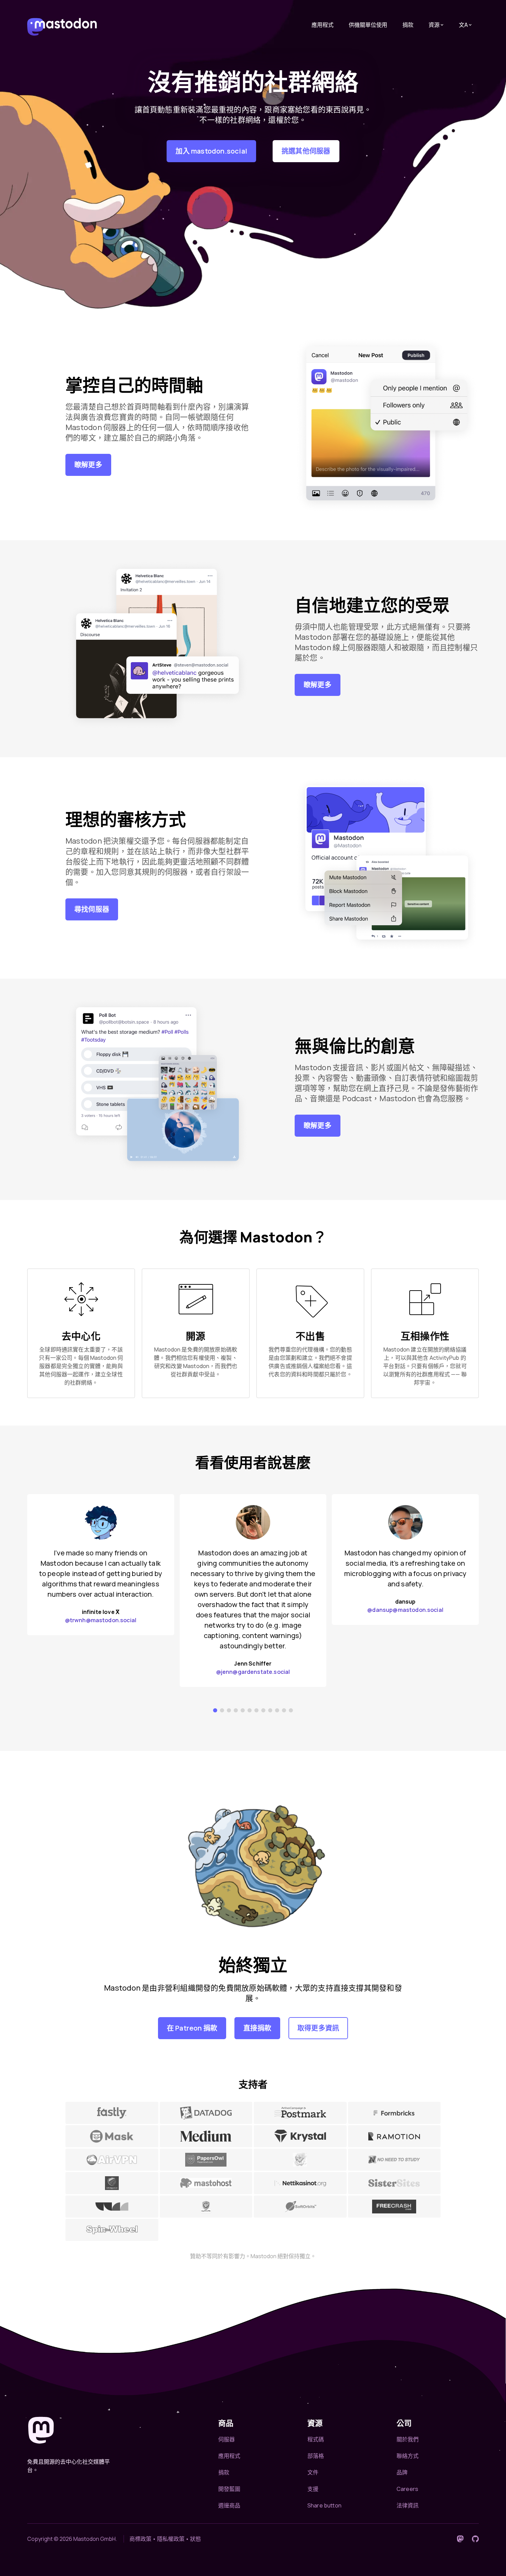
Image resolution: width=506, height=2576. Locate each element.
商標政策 (140, 2539)
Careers (407, 2489)
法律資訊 (408, 2505)
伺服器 (226, 2439)
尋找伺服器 (92, 909)
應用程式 (323, 25)
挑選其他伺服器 (306, 151)
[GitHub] (475, 2539)
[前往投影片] (215, 1710)
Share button (324, 2505)
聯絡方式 (408, 2456)
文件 (313, 2472)
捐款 (408, 25)
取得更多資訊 (318, 2028)
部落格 (316, 2456)
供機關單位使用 (368, 25)
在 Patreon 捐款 (192, 2028)
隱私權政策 (171, 2539)
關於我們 (408, 2439)
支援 (313, 2489)
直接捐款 (257, 2028)
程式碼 (316, 2439)
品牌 (402, 2472)
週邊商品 (229, 2505)
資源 (434, 25)
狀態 (196, 2539)
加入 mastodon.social (211, 151)
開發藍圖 (229, 2489)
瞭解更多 (88, 465)
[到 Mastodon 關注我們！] (460, 2539)
